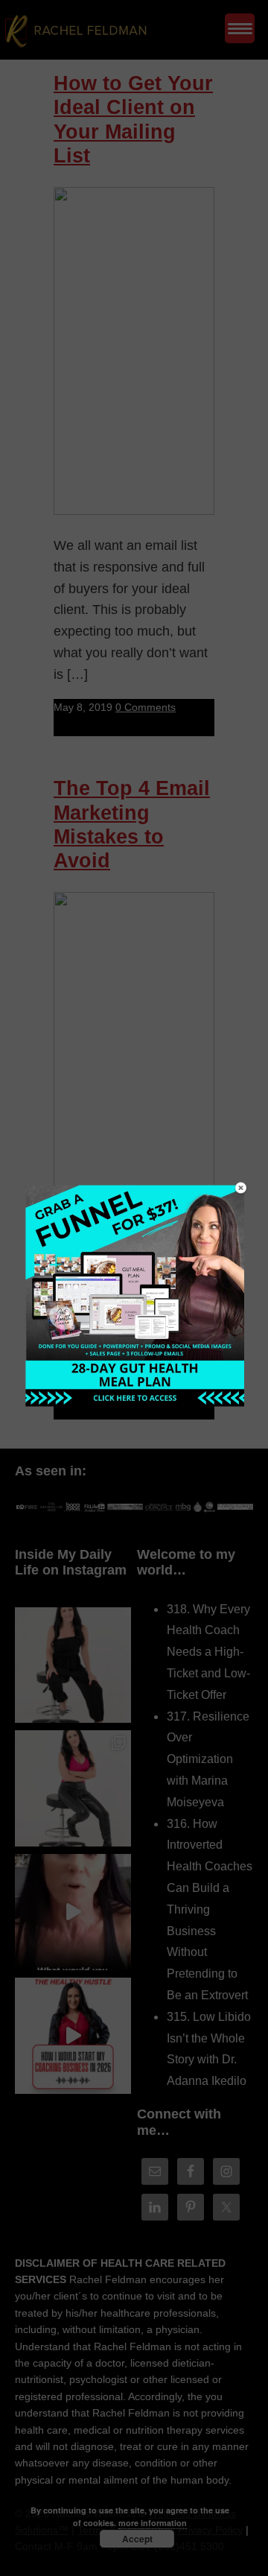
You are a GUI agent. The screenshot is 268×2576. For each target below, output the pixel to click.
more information (153, 2523)
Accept (137, 2539)
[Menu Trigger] (240, 28)
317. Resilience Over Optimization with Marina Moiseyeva (208, 1759)
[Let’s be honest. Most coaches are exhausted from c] (73, 1665)
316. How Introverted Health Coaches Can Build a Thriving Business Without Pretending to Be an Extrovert (210, 1909)
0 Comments (146, 707)
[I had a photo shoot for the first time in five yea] (73, 1788)
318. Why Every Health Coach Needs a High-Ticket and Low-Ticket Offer (208, 1652)
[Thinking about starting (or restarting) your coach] (73, 2036)
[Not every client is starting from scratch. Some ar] (73, 1912)
